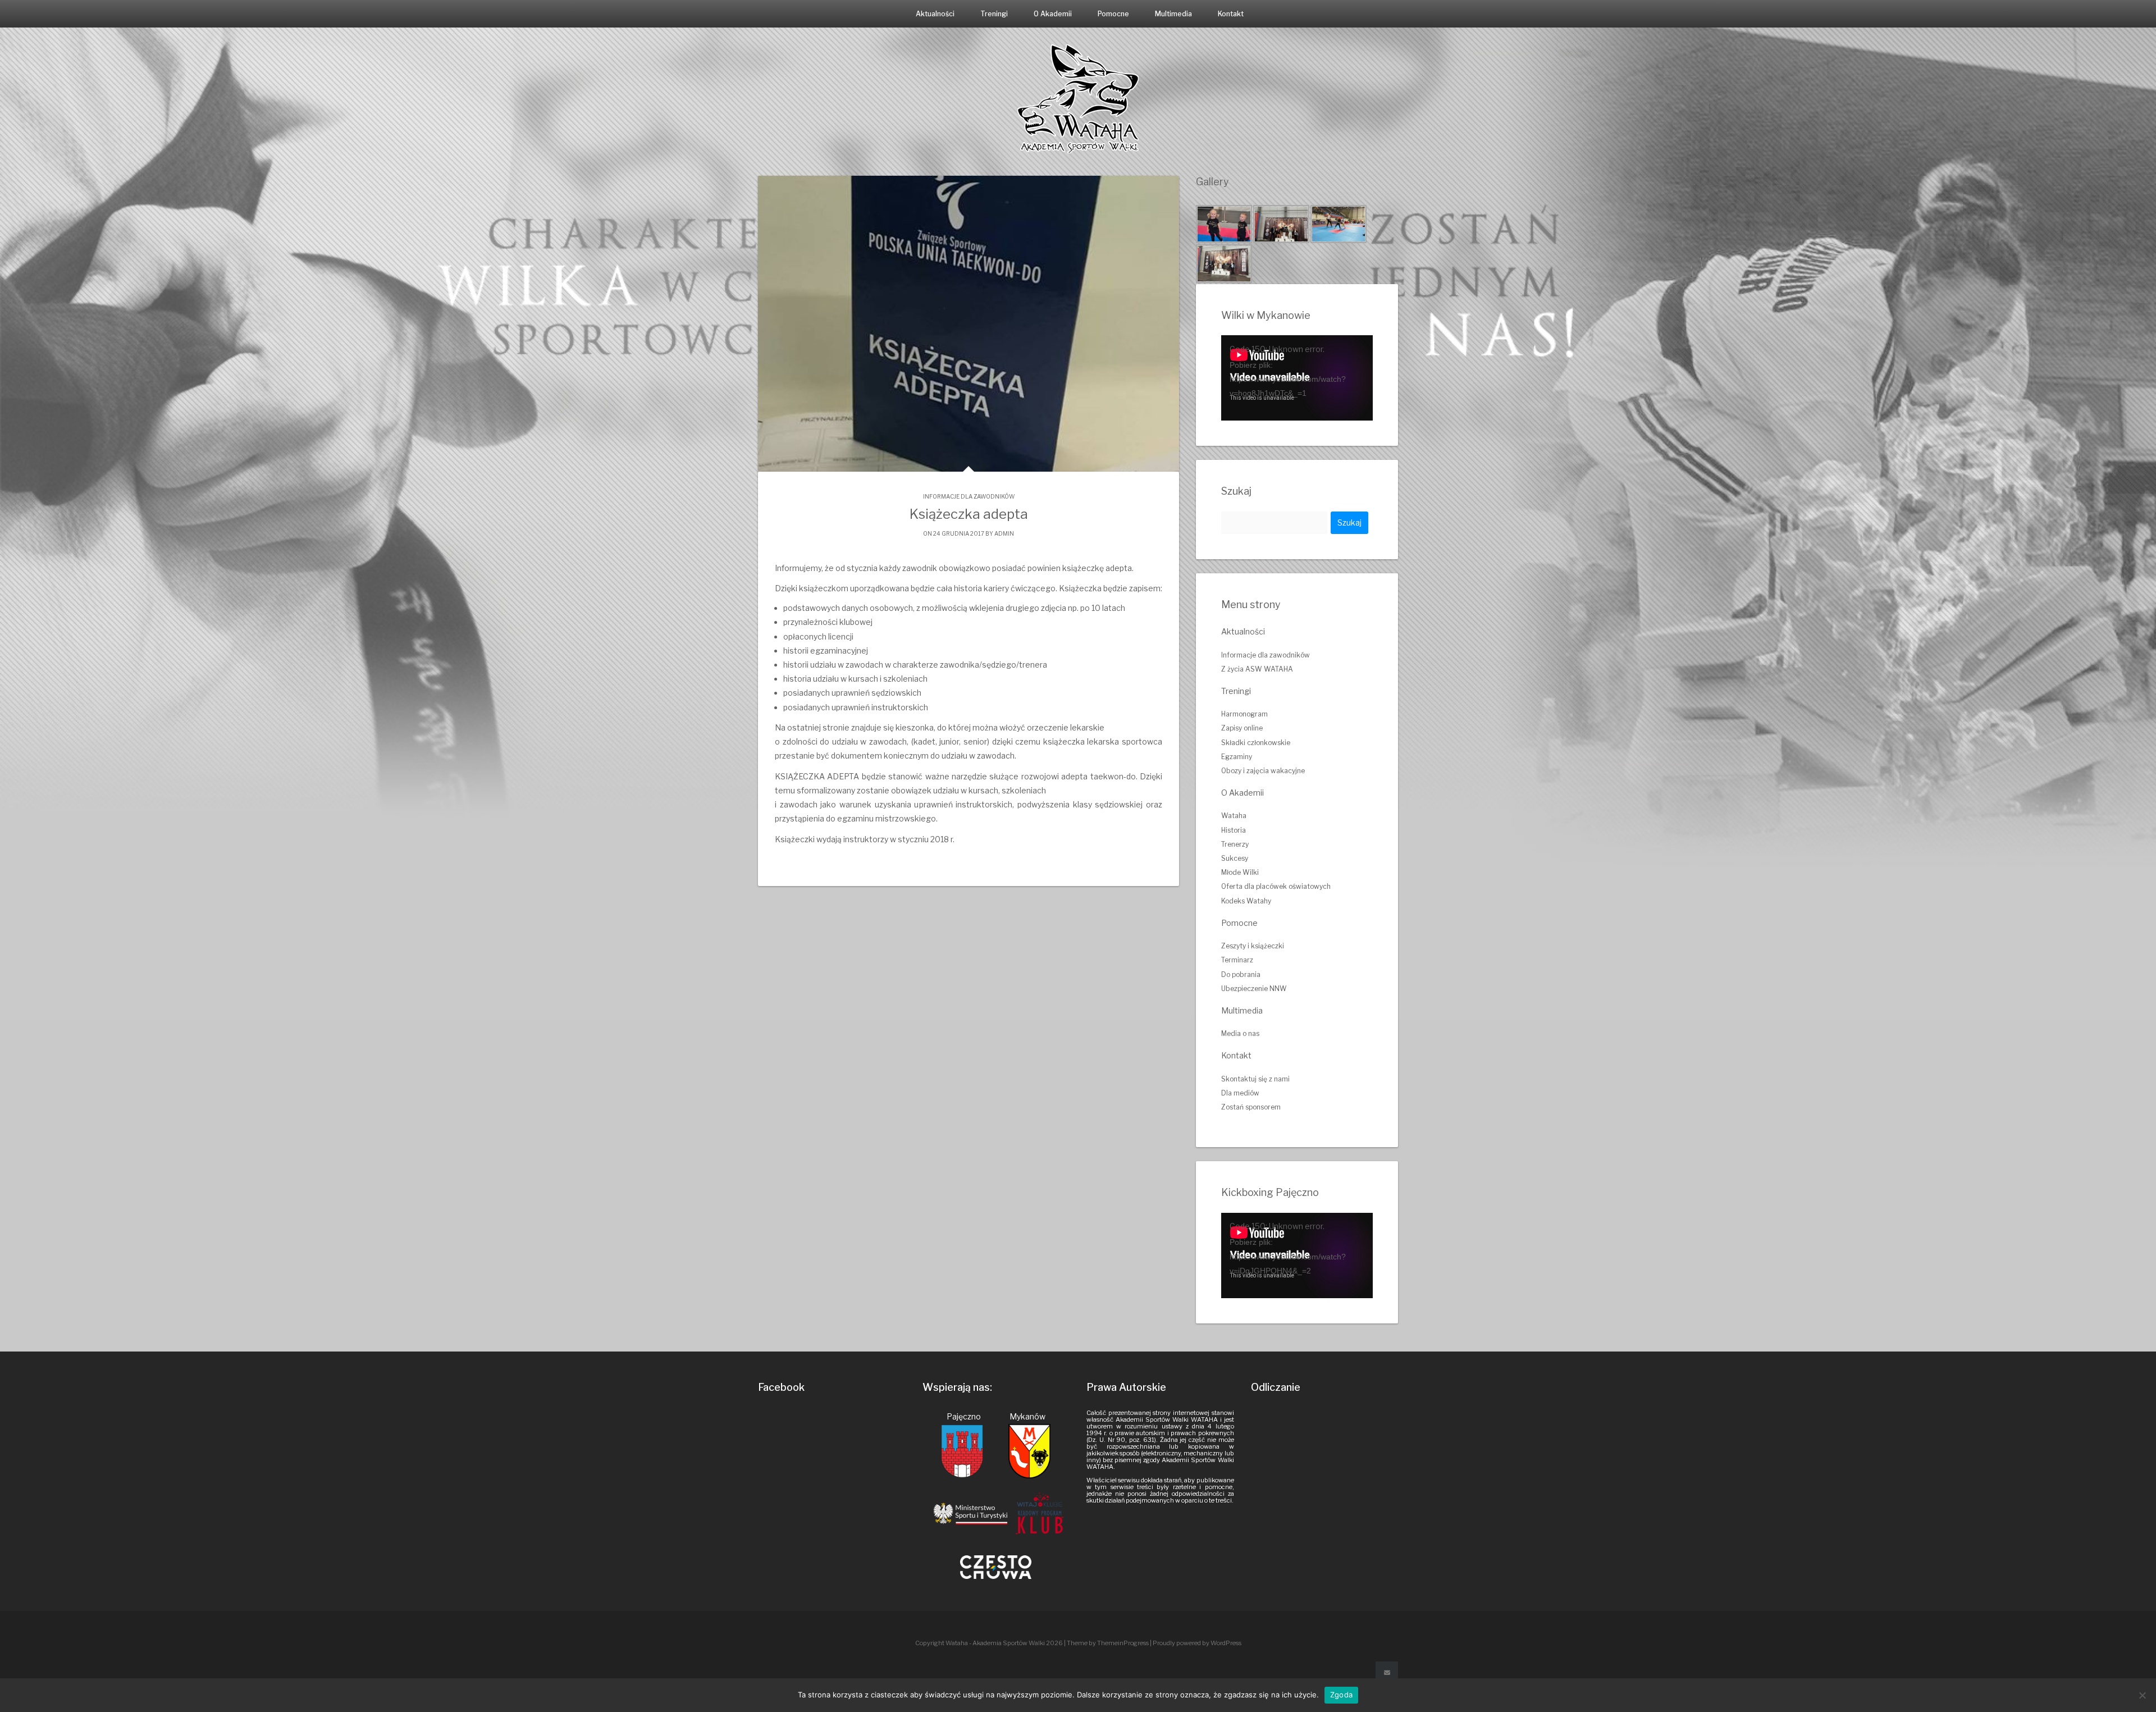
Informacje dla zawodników (969, 496)
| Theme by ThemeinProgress (1106, 1643)
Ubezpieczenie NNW (1254, 989)
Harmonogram (1244, 714)
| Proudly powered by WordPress (1196, 1643)
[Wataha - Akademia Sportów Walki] (1078, 98)
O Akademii (1053, 14)
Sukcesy (1235, 858)
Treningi (994, 14)
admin (1004, 533)
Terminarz (1237, 960)
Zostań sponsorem (1251, 1107)
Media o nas (1240, 1033)
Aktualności (935, 14)
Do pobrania (1241, 974)
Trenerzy (1235, 844)
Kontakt (1231, 14)
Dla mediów (1240, 1093)
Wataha (1234, 816)
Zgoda (1341, 1695)
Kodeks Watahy (1246, 901)
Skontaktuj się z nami (1255, 1079)
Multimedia (1173, 14)
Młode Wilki (1240, 872)
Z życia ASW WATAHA (1257, 669)
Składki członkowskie (1256, 743)
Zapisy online (1242, 728)
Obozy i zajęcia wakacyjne (1263, 771)
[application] (1297, 378)
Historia (1234, 830)
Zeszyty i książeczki (1253, 946)
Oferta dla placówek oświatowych (1276, 886)
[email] (1387, 1673)
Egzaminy (1237, 757)
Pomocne (1113, 14)
